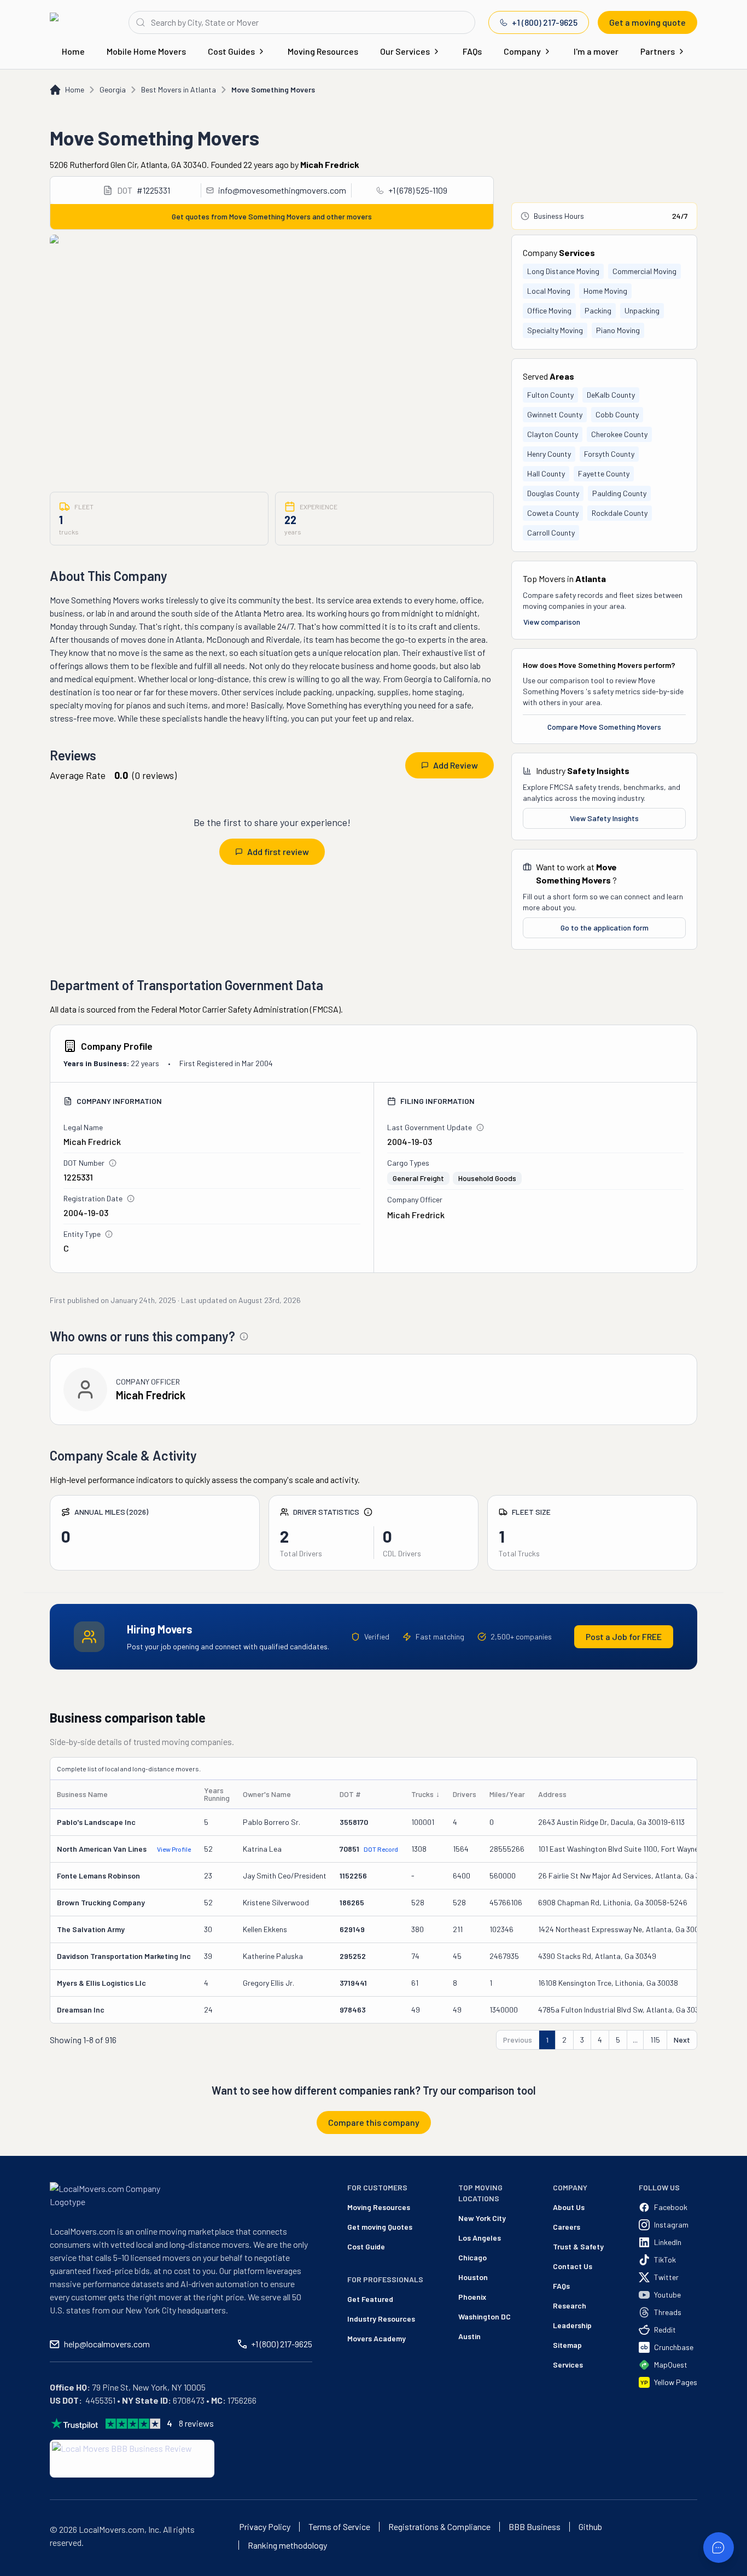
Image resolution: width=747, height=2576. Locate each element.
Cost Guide (366, 2246)
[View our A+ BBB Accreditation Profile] (132, 2459)
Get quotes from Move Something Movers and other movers (272, 216)
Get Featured (370, 2299)
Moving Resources (323, 51)
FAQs (472, 51)
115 (655, 2040)
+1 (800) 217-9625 (545, 22)
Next (682, 2040)
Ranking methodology (287, 2545)
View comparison (552, 622)
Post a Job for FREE (624, 1636)
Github (590, 2527)
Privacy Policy (265, 2527)
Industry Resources (381, 2319)
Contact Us (573, 2266)
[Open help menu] (719, 2548)
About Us (569, 2207)
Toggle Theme (25, 2569)
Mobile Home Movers (146, 51)
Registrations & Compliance (439, 2527)
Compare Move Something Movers (604, 727)
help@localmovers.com (107, 2344)
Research (570, 2305)
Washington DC (485, 2316)
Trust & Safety (578, 2246)
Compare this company (374, 2122)
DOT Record (381, 1849)
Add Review (456, 765)
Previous (518, 2040)
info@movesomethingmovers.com (282, 190)
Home (73, 51)
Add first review (278, 851)
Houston (473, 2277)
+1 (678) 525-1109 (418, 190)
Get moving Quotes (380, 2227)
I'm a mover (596, 51)
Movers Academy (377, 2338)
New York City (482, 2218)
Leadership (572, 2325)
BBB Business (535, 2527)
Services (568, 2365)
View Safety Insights (604, 818)
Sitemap (567, 2345)
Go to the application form (605, 928)
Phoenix (472, 2297)
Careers (567, 2227)
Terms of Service (339, 2527)
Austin (469, 2336)
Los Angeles (480, 2238)
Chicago (472, 2257)
